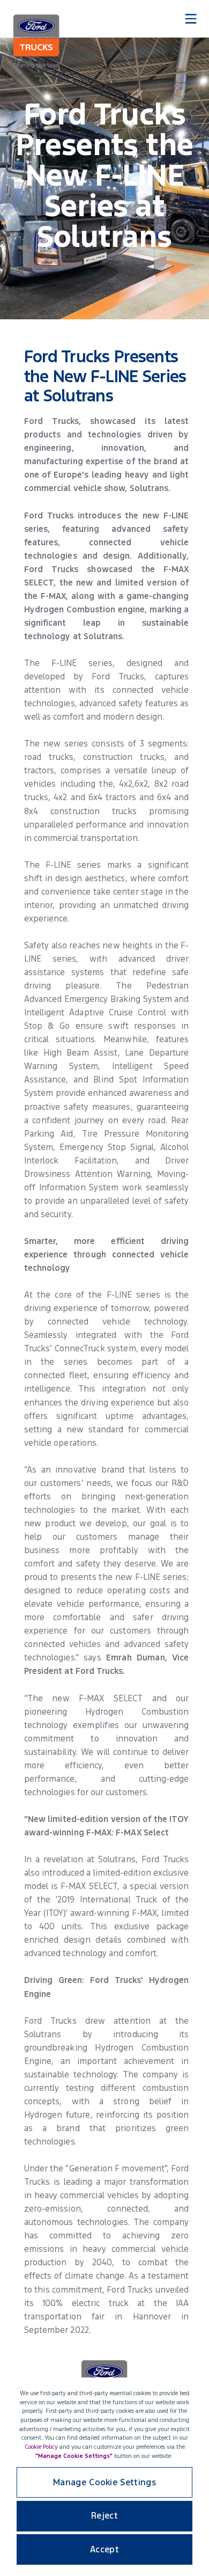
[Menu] (191, 19)
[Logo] (36, 41)
